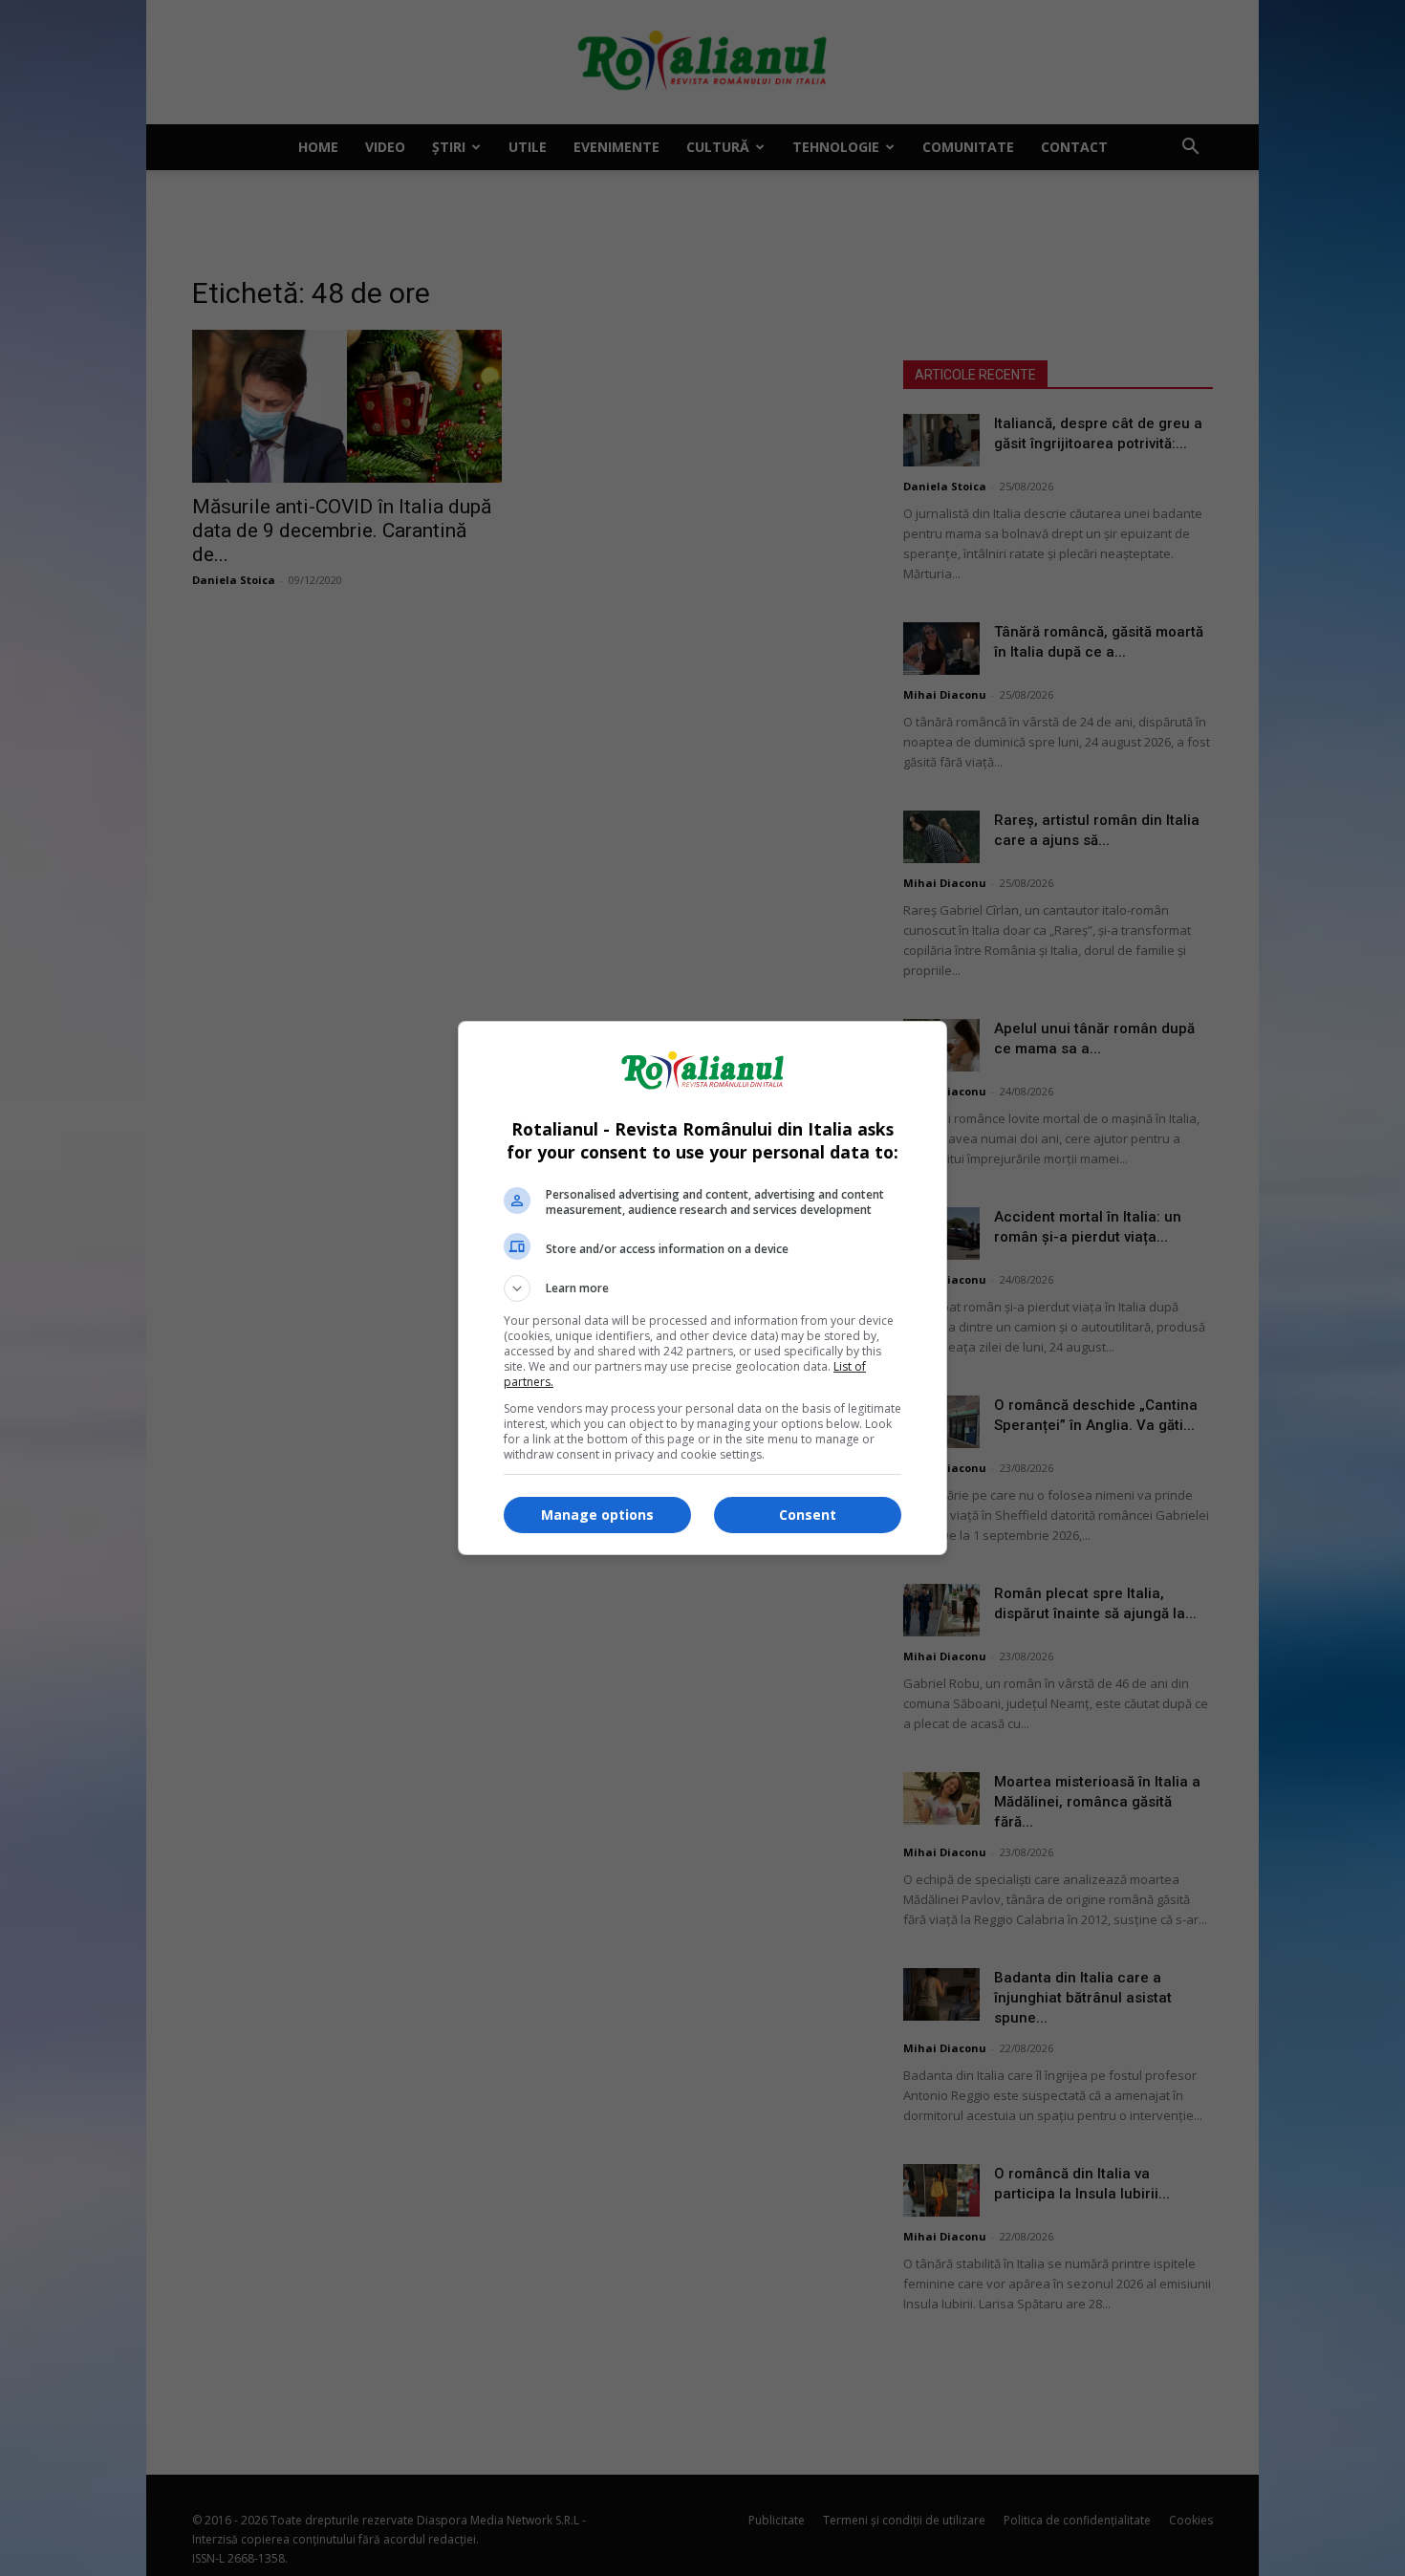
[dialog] (702, 1288)
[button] (702, 1288)
